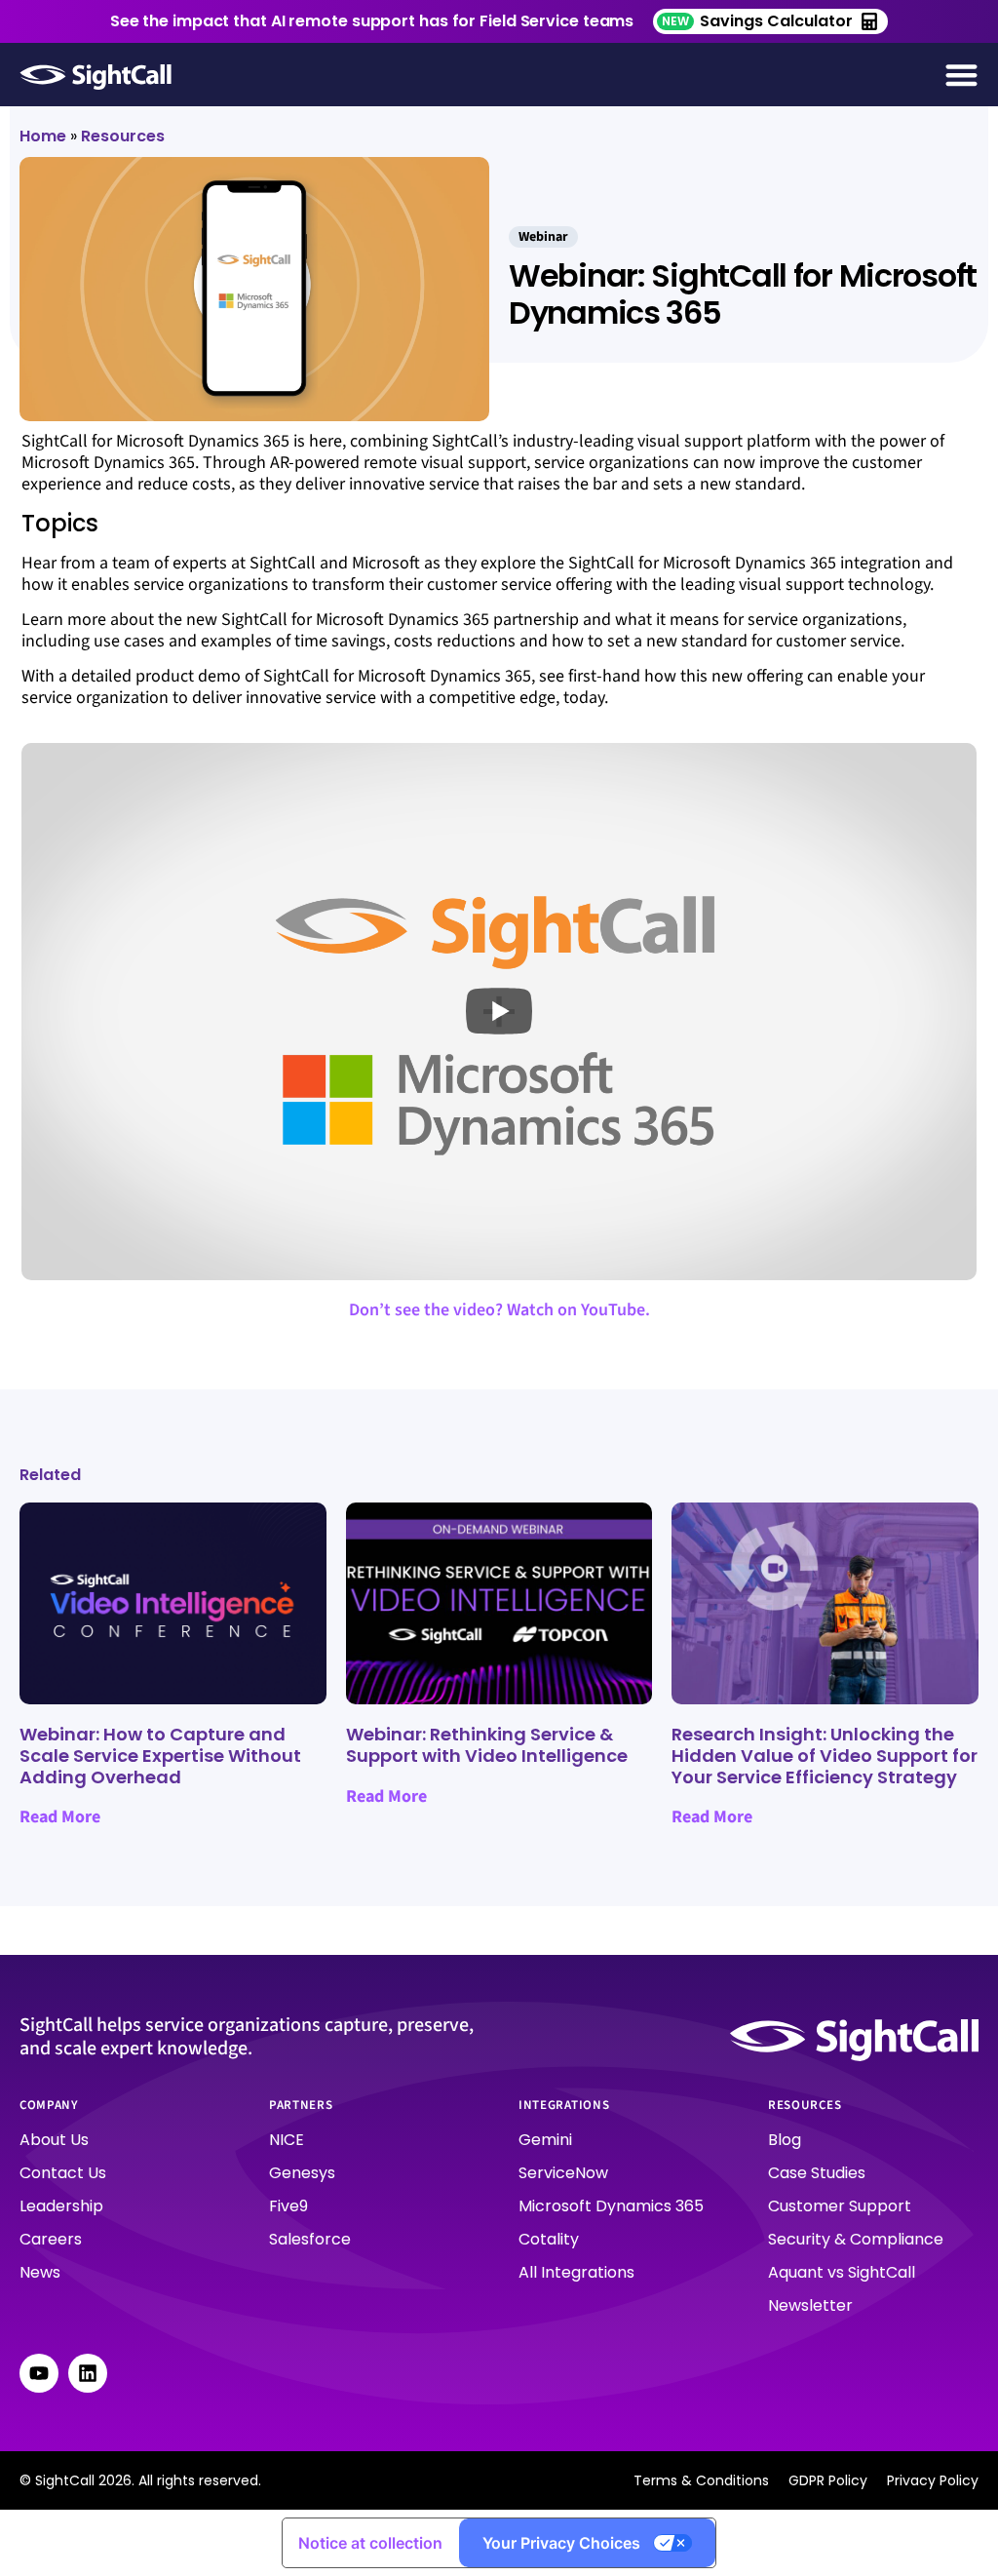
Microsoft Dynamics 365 (611, 2206)
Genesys (302, 2173)
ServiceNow (563, 2173)
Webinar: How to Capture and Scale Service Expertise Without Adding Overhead (160, 1755)
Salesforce (310, 2239)
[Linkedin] (88, 2373)
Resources (123, 136)
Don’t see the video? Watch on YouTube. (499, 1310)
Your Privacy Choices (561, 2543)
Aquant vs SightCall (842, 2272)
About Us (54, 2140)
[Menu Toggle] (961, 75)
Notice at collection (370, 2543)
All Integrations (576, 2272)
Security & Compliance (856, 2239)
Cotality (549, 2239)
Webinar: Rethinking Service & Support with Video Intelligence (487, 1745)
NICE (287, 2140)
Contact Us (63, 2173)
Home (43, 136)
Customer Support (840, 2206)
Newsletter (810, 2305)
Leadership (61, 2206)
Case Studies (817, 2173)
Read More (60, 1817)
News (40, 2272)
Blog (785, 2140)
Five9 (288, 2206)
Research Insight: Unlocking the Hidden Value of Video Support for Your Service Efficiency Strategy (825, 1755)
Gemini (545, 2140)
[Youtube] (39, 2373)
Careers (51, 2239)
